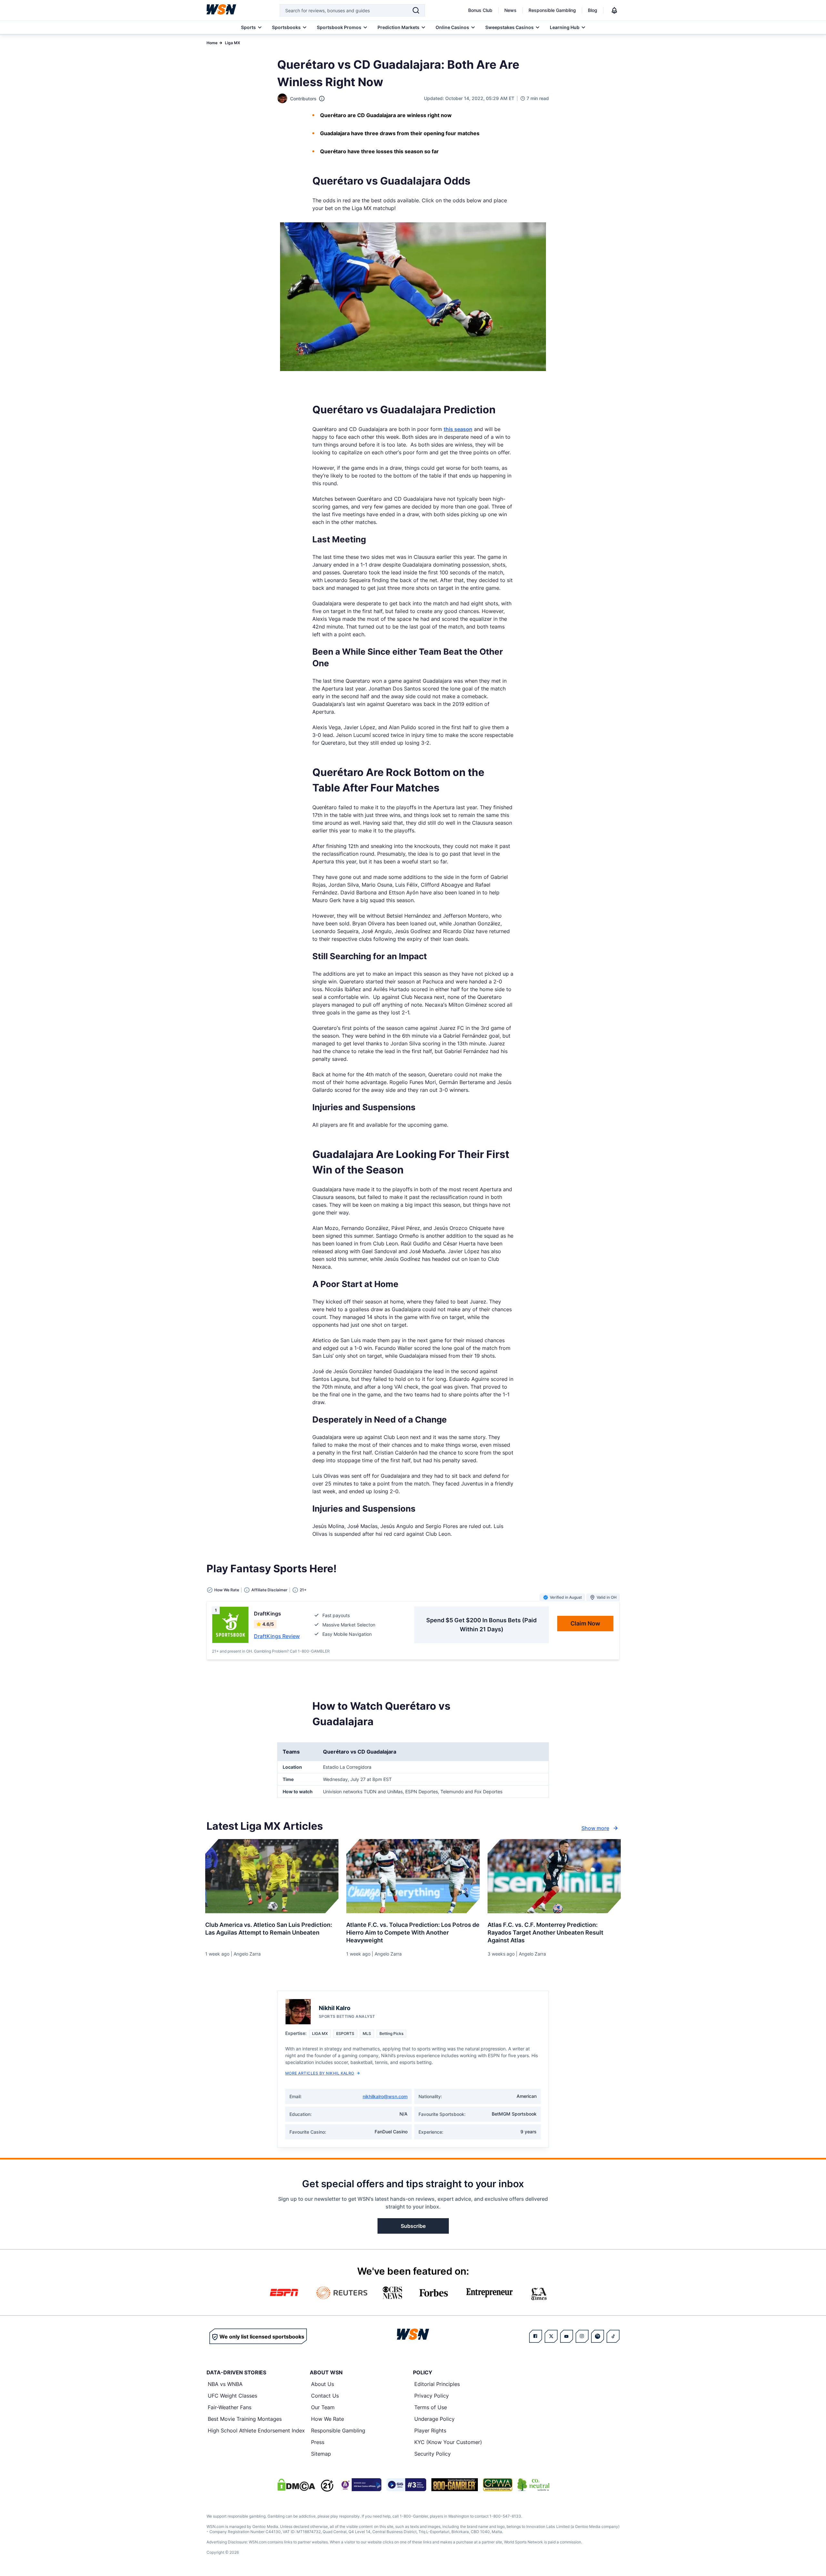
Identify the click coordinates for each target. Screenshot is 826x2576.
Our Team (323, 2407)
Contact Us (325, 2396)
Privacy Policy (432, 2396)
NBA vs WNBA (225, 2384)
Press (318, 2442)
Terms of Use (431, 2407)
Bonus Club (480, 10)
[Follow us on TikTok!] (613, 2336)
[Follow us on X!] (551, 2336)
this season (458, 429)
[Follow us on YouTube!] (567, 2336)
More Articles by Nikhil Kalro (320, 2073)
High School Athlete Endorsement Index (256, 2430)
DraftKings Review (277, 1636)
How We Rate (327, 2419)
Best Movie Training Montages (245, 2419)
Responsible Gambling (552, 10)
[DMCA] (296, 2485)
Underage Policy (434, 2419)
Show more (595, 1828)
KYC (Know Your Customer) (448, 2442)
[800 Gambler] (455, 2485)
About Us (322, 2384)
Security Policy (433, 2454)
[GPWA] (498, 2485)
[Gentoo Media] (406, 2485)
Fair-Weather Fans (230, 2407)
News (510, 10)
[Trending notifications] (614, 10)
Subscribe (413, 2226)
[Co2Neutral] (533, 2485)
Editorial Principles (437, 2384)
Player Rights (430, 2430)
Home (212, 43)
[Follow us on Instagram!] (582, 2336)
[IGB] (360, 2485)
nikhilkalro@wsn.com (385, 2096)
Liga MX (232, 43)
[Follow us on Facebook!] (536, 2336)
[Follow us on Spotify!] (598, 2336)
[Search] (416, 10)
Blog (593, 10)
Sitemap (321, 2454)
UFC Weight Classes (232, 2396)
